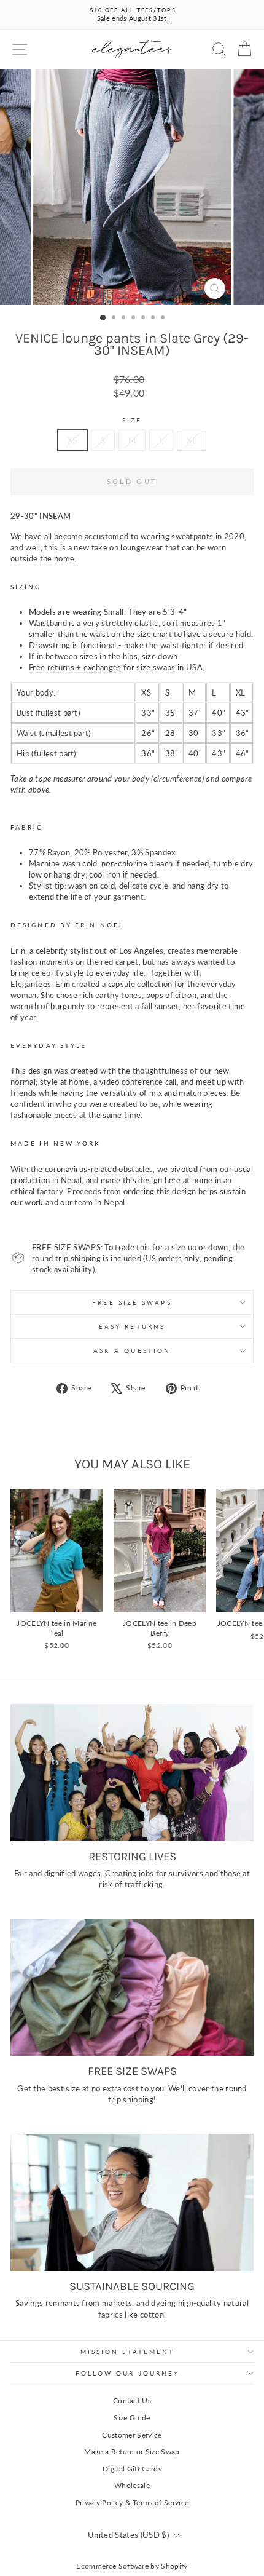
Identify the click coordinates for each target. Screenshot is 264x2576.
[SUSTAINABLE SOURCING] (132, 2202)
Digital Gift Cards (132, 2469)
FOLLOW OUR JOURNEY (128, 2373)
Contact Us (132, 2400)
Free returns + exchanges (75, 667)
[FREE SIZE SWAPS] (132, 1987)
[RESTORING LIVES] (132, 1773)
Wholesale (132, 2485)
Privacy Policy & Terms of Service (132, 2503)
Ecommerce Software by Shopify (132, 2566)
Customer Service (132, 2435)
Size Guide (132, 2418)
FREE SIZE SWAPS (132, 1302)
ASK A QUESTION (132, 1350)
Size (132, 420)
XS (72, 440)
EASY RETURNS (132, 1326)
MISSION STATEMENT (128, 2352)
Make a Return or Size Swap (132, 2451)
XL (192, 440)
